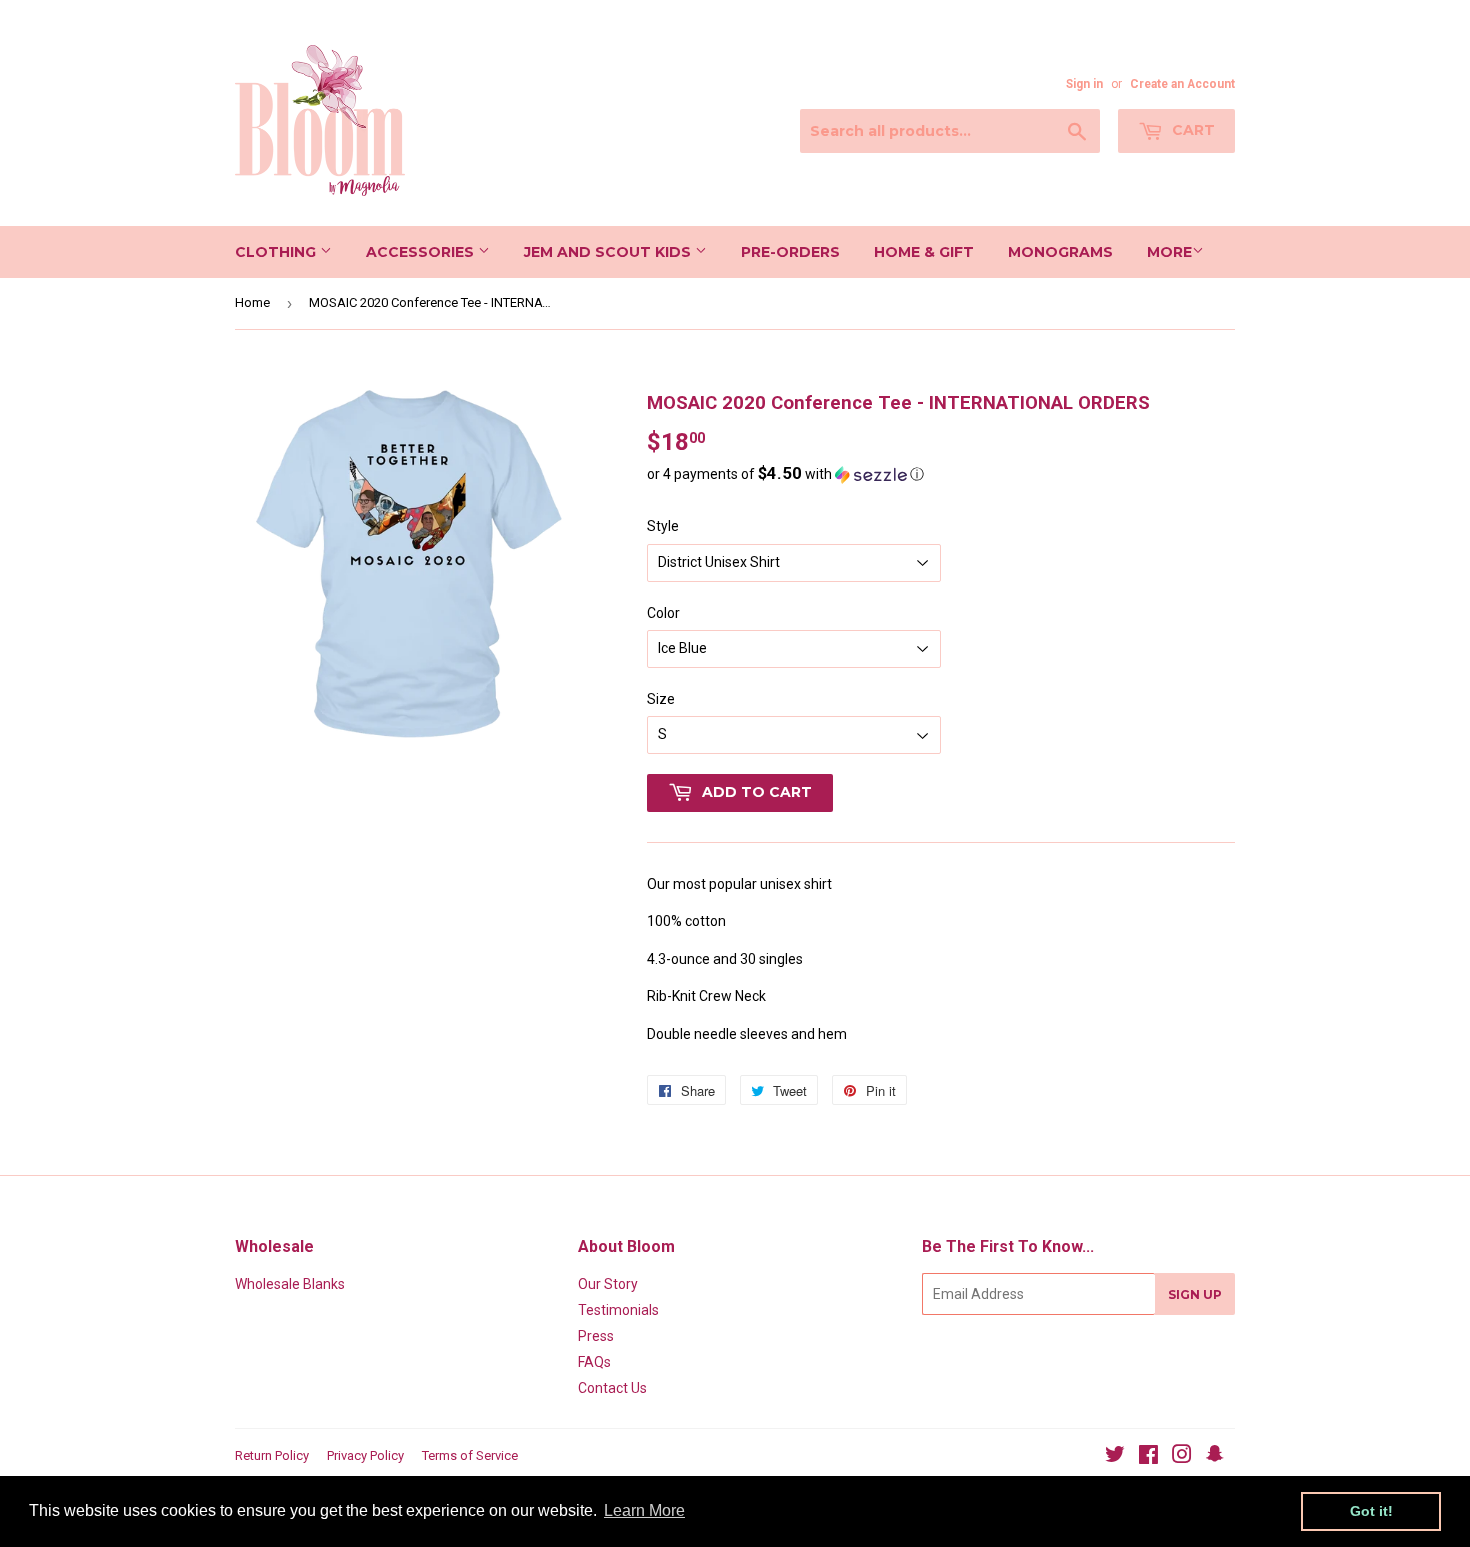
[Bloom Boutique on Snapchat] (1215, 1457)
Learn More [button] (644, 1510)
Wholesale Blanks (290, 1284)
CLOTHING (277, 252)
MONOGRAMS (1060, 252)
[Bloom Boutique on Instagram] (1182, 1457)
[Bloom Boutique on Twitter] (1115, 1457)
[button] (941, 474)
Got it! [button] (1371, 1511)
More (1169, 252)
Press (596, 1336)
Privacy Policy (365, 1455)
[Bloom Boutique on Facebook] (1148, 1457)
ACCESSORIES (422, 252)
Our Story (608, 1284)
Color (663, 613)
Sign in (1084, 84)
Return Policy (272, 1455)
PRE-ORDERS (790, 252)
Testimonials (618, 1310)
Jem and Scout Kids (609, 252)
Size (661, 699)
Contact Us (612, 1388)
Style (663, 526)
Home (252, 302)
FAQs (594, 1362)
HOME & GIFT (924, 252)
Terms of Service (470, 1455)
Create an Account (1182, 84)
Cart (1191, 130)
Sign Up (1195, 1294)
